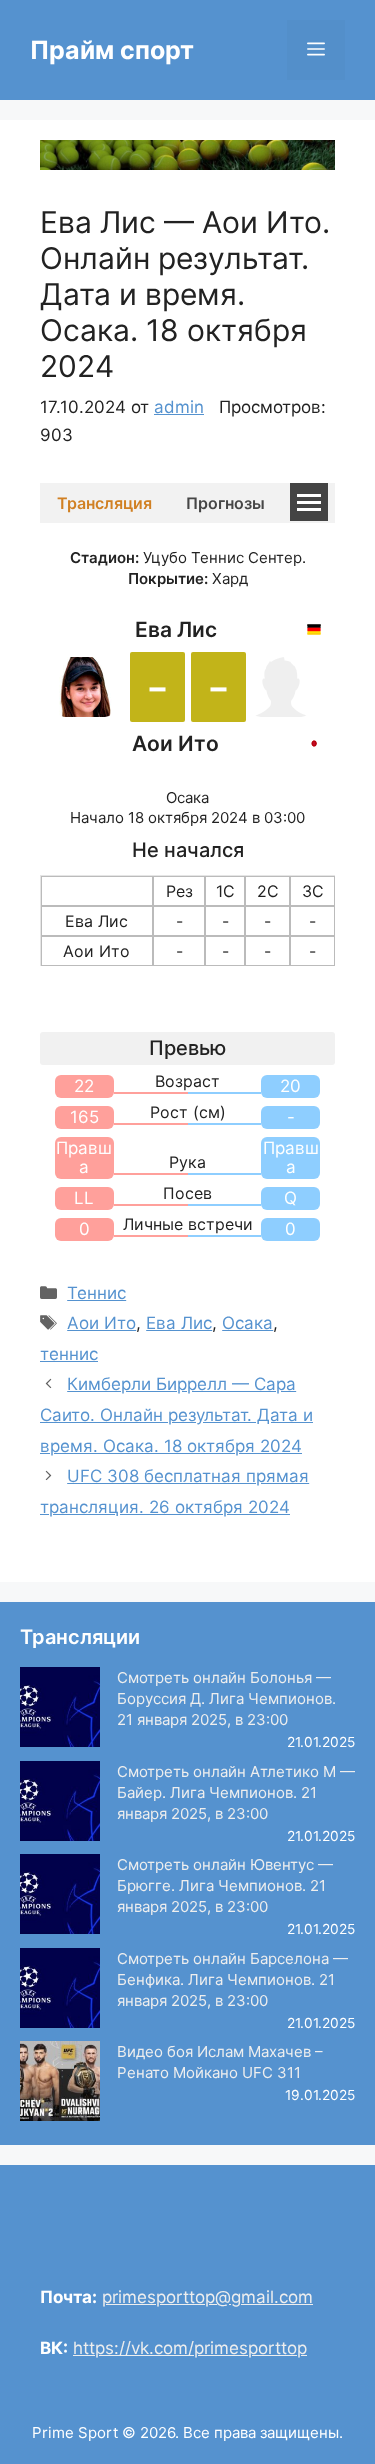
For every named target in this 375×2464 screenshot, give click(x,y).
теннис (69, 1354)
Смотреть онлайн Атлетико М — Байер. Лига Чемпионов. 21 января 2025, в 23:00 (236, 1792)
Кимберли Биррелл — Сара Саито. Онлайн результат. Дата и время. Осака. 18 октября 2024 (176, 1414)
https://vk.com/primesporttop (190, 2348)
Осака (247, 1323)
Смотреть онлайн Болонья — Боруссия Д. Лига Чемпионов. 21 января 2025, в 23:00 (226, 1698)
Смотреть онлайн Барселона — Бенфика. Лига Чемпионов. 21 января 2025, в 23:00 (232, 1979)
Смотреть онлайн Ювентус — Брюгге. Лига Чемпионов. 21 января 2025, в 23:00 (225, 1885)
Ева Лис (179, 1323)
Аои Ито (101, 1323)
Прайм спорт (112, 50)
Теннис (96, 1293)
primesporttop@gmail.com (207, 2297)
